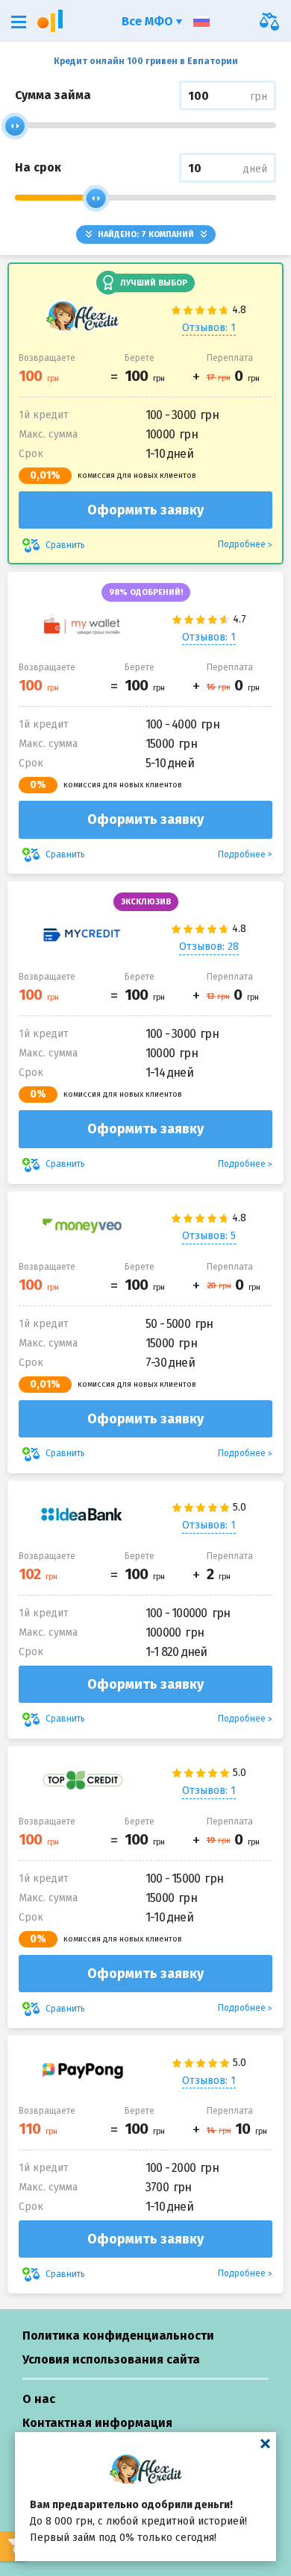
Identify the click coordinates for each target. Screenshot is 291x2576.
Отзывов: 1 (209, 328)
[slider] (15, 126)
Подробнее (242, 544)
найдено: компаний (146, 234)
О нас (39, 2399)
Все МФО (149, 21)
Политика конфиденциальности (118, 2336)
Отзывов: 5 (209, 1236)
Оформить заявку (145, 510)
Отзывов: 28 (209, 947)
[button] (19, 22)
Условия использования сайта (111, 2359)
